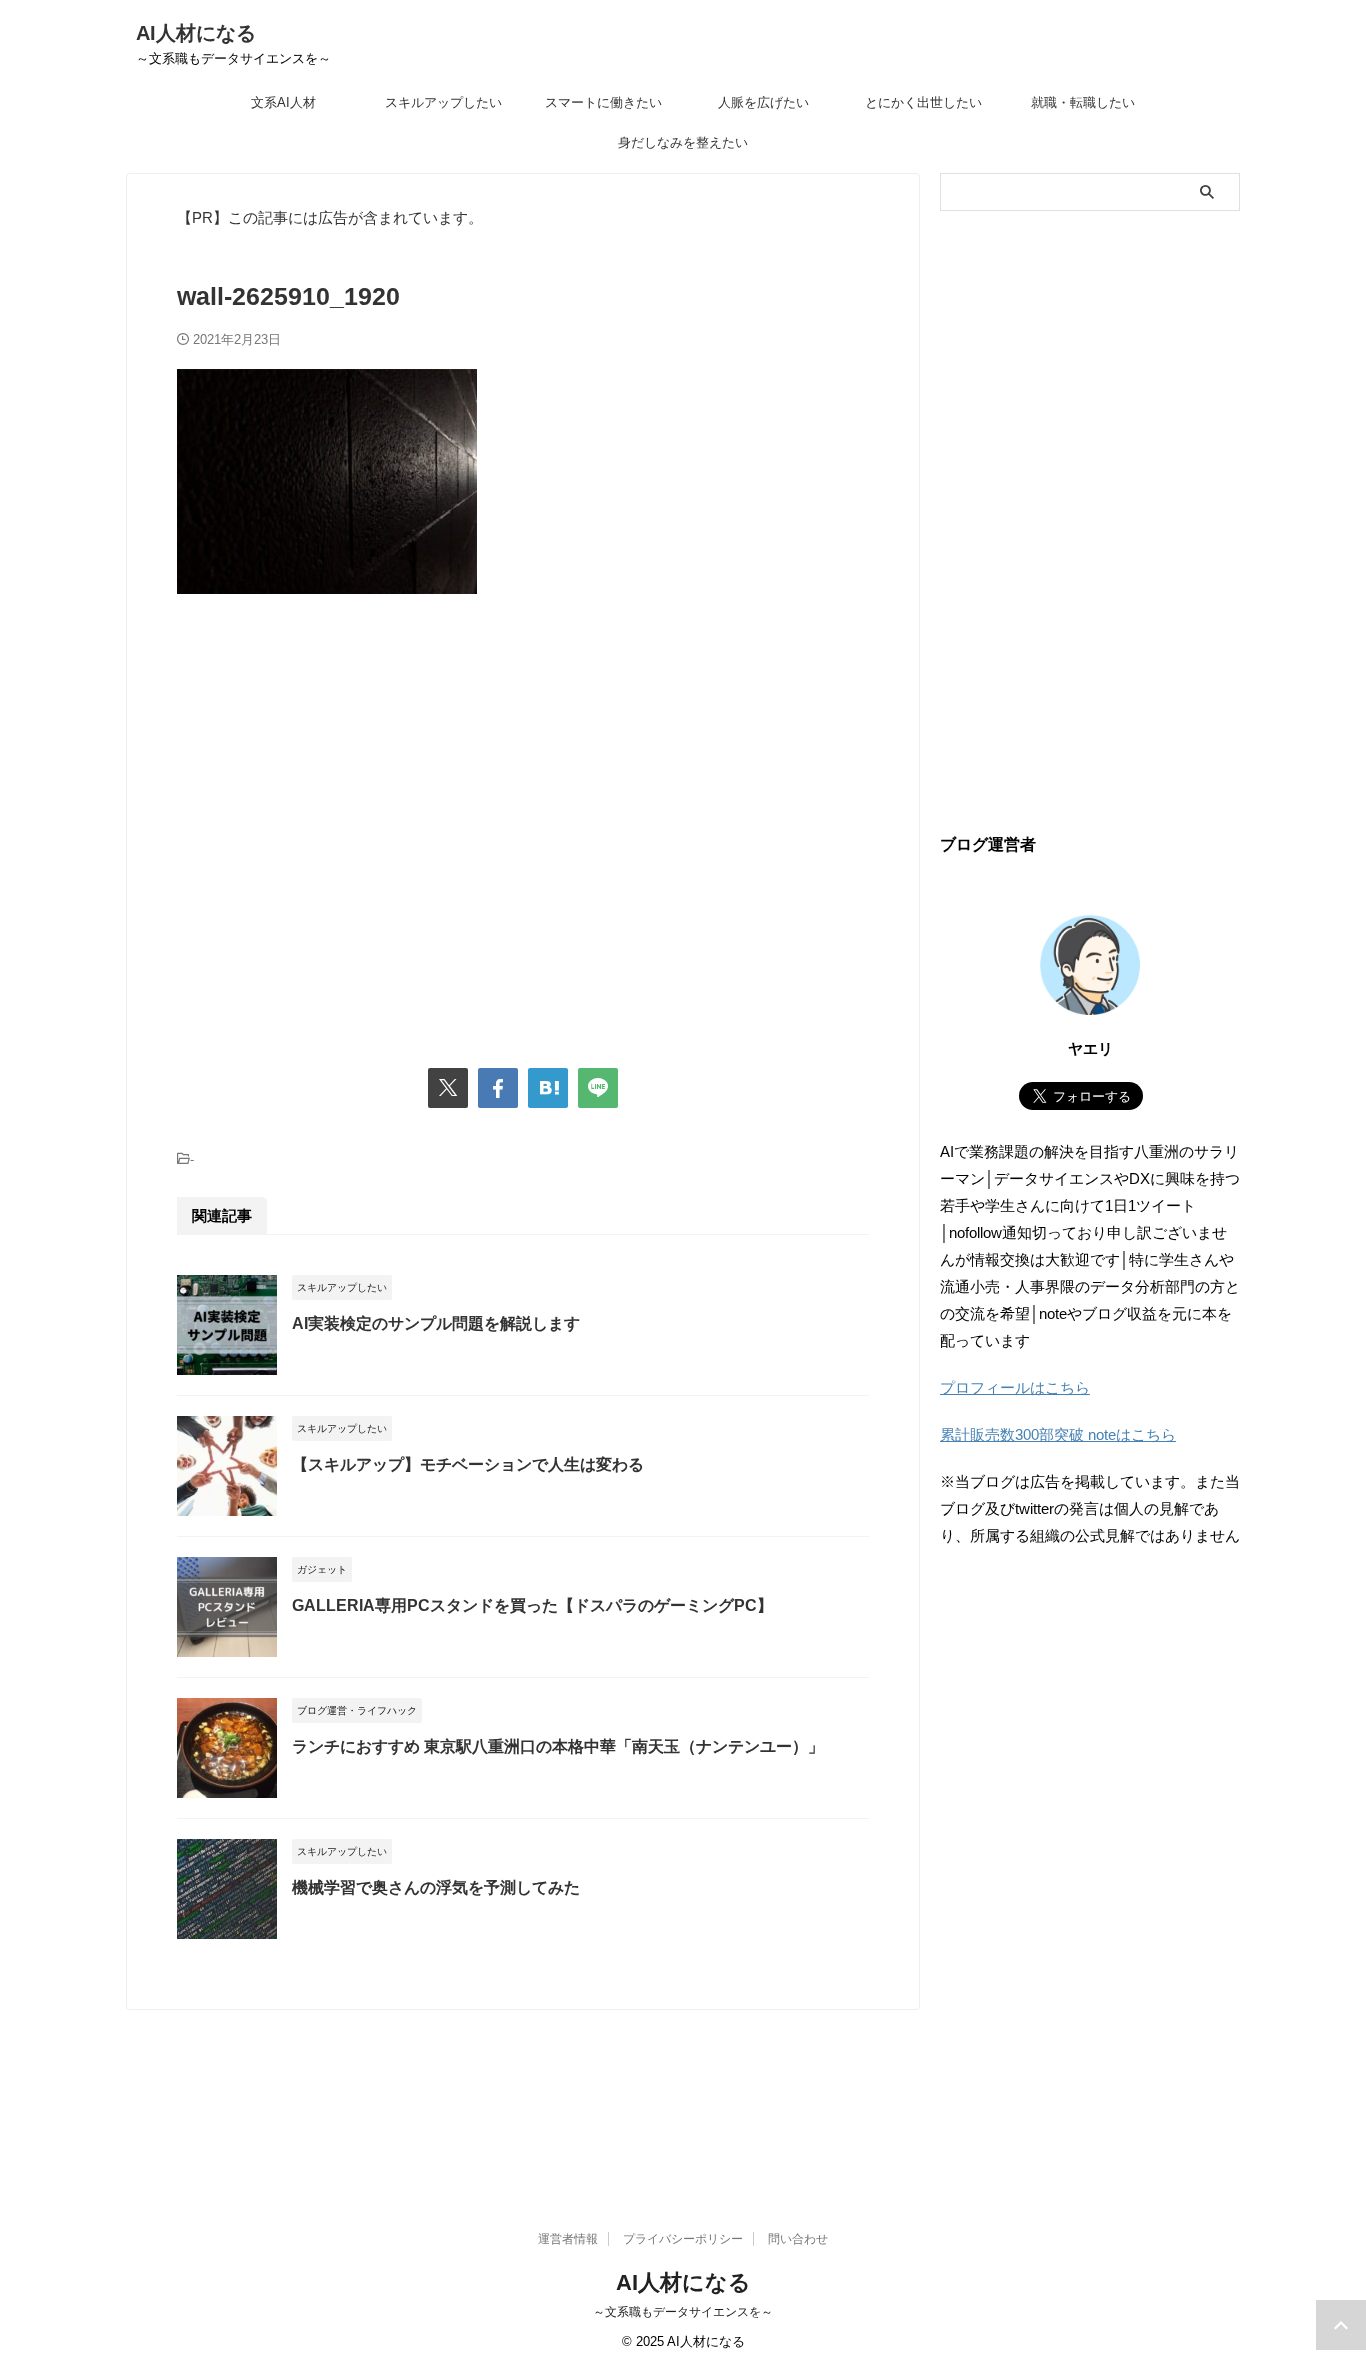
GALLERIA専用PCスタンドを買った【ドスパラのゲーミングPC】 (532, 1605)
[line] (598, 1088)
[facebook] (498, 1088)
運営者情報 (568, 2239)
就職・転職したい (1083, 102)
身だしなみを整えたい (683, 142)
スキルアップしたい (443, 102)
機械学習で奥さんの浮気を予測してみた (436, 1887)
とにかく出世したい (923, 102)
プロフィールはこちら (1015, 1387)
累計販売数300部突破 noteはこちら (1058, 1434)
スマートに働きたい (603, 102)
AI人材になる (196, 33)
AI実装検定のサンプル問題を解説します (436, 1323)
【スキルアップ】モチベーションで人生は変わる (468, 1464)
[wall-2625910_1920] (548, 1088)
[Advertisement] (523, 821)
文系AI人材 (283, 102)
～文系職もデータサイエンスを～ (683, 2312)
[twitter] (448, 1088)
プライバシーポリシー (683, 2239)
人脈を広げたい (763, 102)
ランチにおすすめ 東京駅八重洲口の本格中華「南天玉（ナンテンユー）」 (558, 1746)
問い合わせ (798, 2239)
